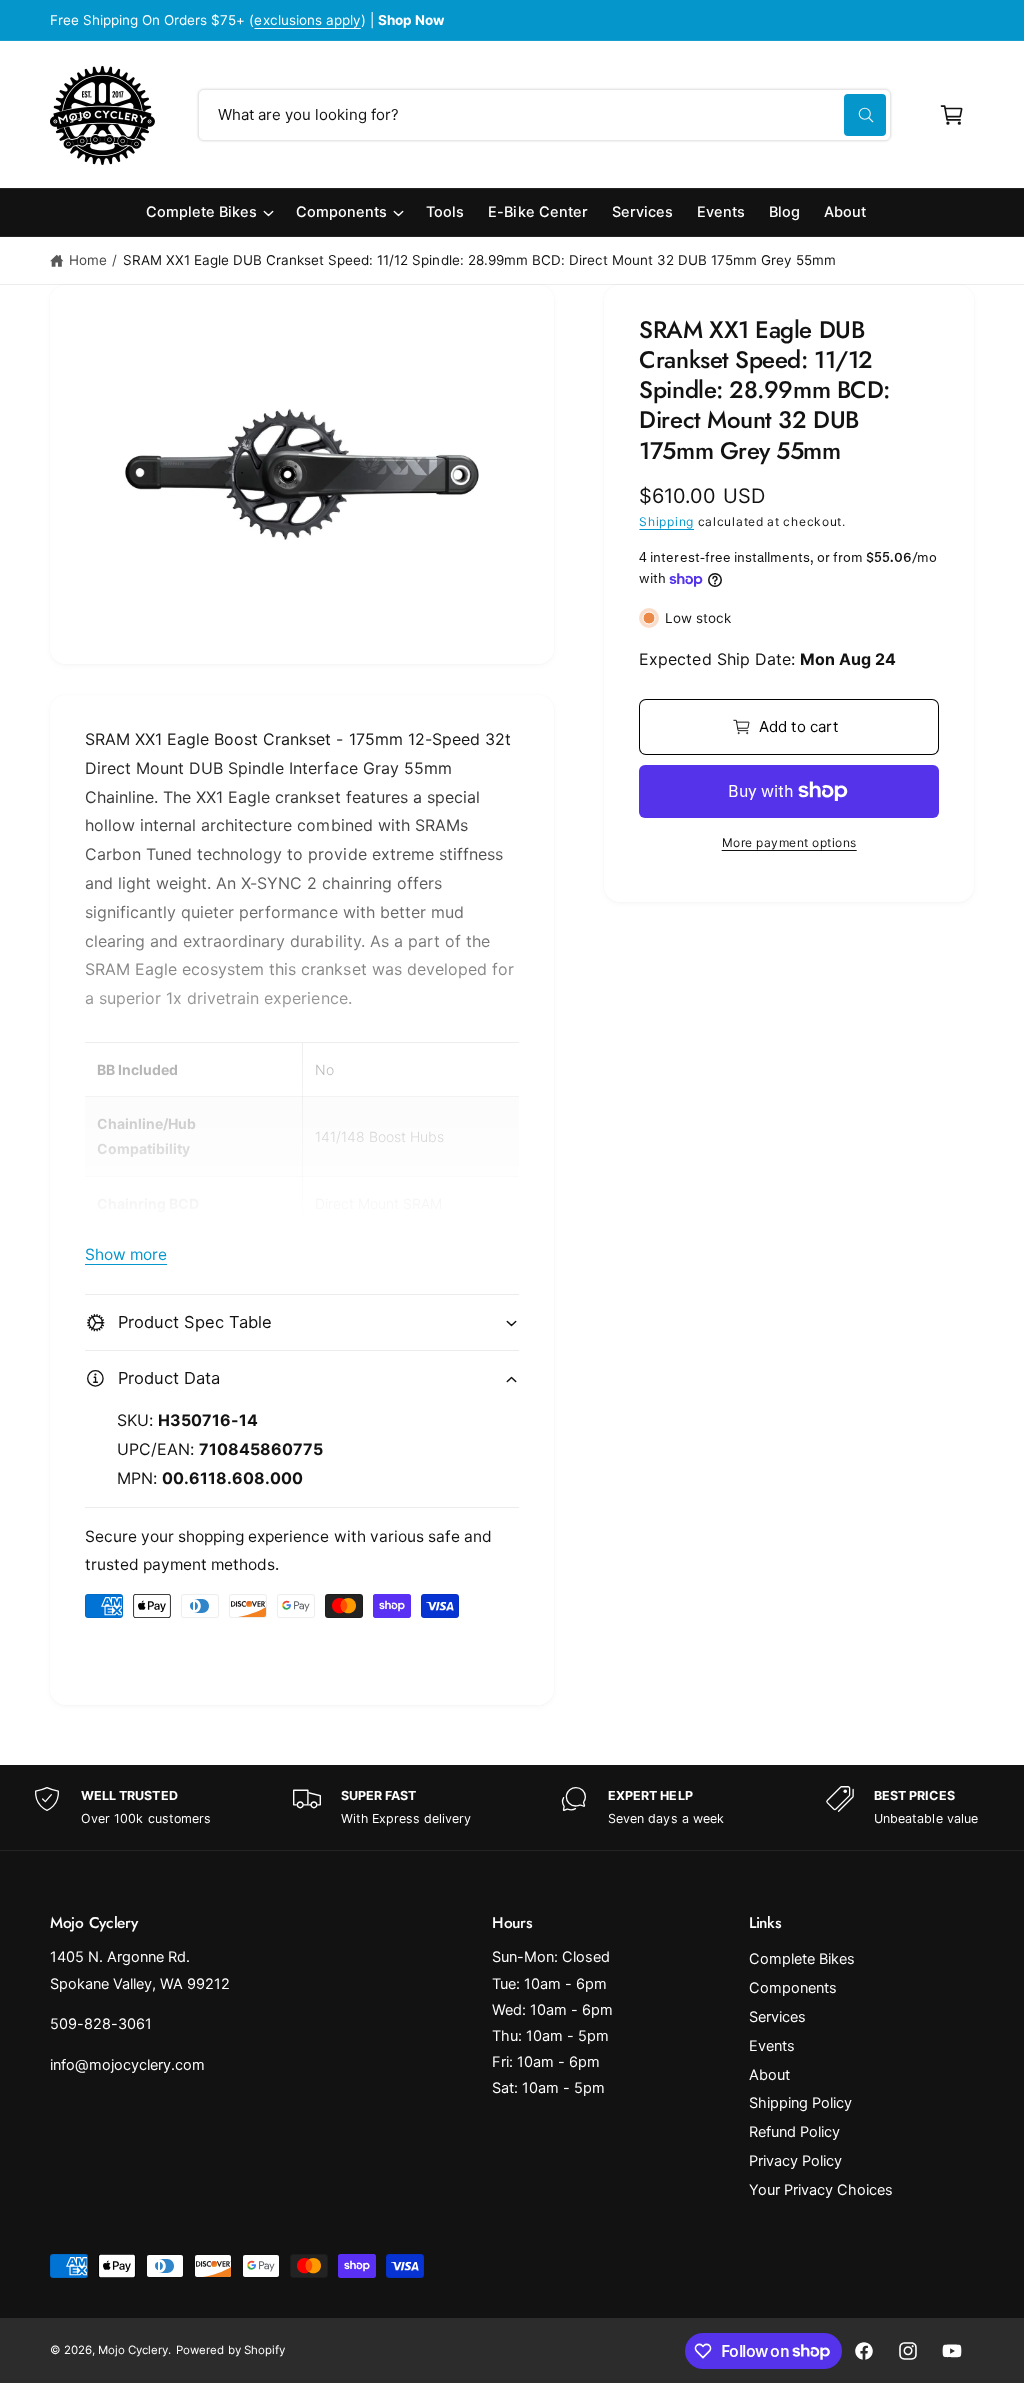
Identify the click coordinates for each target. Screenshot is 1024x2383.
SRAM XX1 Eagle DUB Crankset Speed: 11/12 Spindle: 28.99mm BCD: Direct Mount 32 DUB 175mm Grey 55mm (480, 260)
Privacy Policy (795, 2161)
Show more (126, 1254)
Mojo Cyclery (133, 2350)
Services (777, 2017)
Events (772, 2046)
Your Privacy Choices (821, 2190)
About (769, 2075)
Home (88, 260)
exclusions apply (307, 20)
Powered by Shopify (230, 2350)
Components (793, 1988)
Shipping (666, 521)
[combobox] (544, 115)
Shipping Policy (800, 2103)
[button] (952, 115)
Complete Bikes (802, 1959)
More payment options (789, 842)
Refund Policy (794, 2132)
